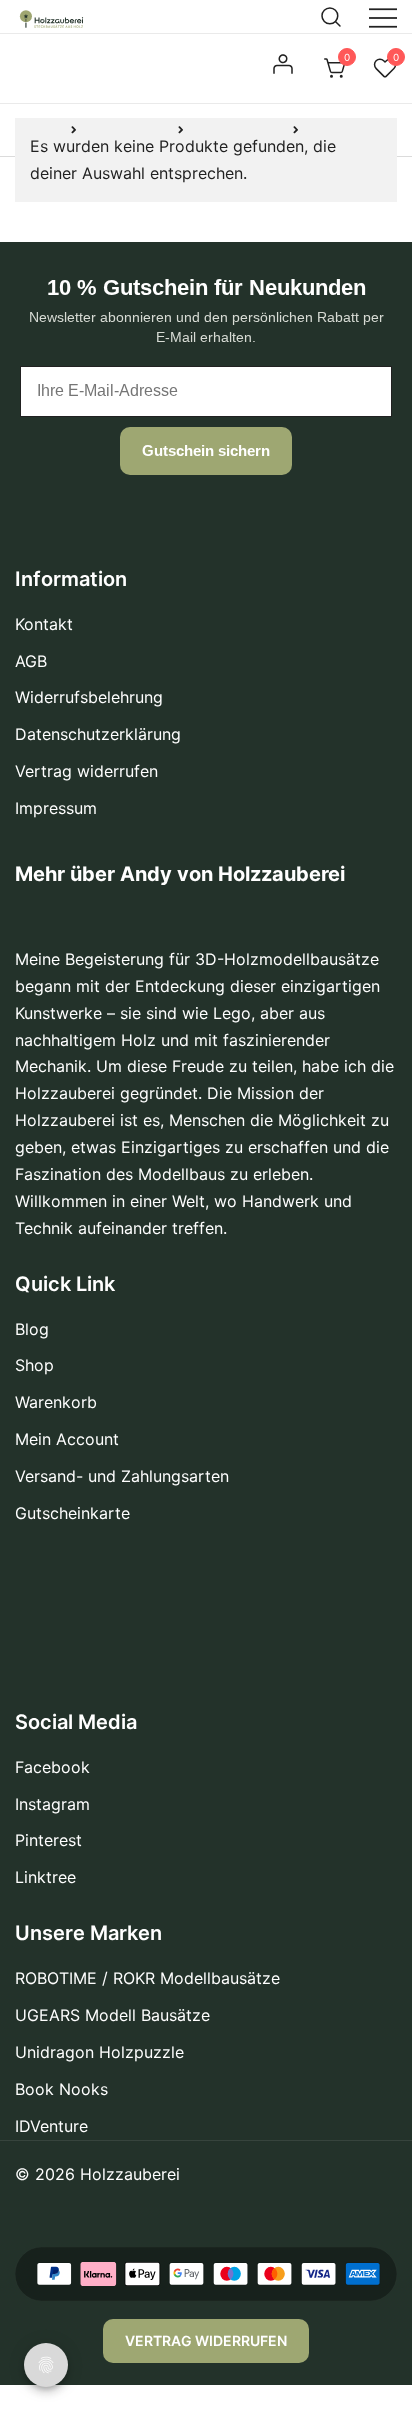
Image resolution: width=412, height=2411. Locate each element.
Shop (34, 1365)
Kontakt (44, 624)
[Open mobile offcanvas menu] (383, 16)
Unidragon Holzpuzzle (99, 2052)
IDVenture (51, 2126)
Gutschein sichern (206, 450)
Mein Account (67, 1439)
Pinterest (48, 1840)
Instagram (52, 1804)
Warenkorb (56, 1402)
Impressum (56, 808)
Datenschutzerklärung (98, 734)
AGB (31, 661)
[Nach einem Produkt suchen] (331, 16)
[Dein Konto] (285, 69)
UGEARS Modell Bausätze (112, 2015)
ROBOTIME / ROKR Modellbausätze (147, 1978)
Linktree (45, 1877)
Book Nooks (61, 2089)
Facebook (52, 1767)
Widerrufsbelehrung (89, 697)
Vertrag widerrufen (86, 771)
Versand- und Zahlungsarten (122, 1476)
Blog (32, 1329)
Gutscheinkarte (72, 1513)
